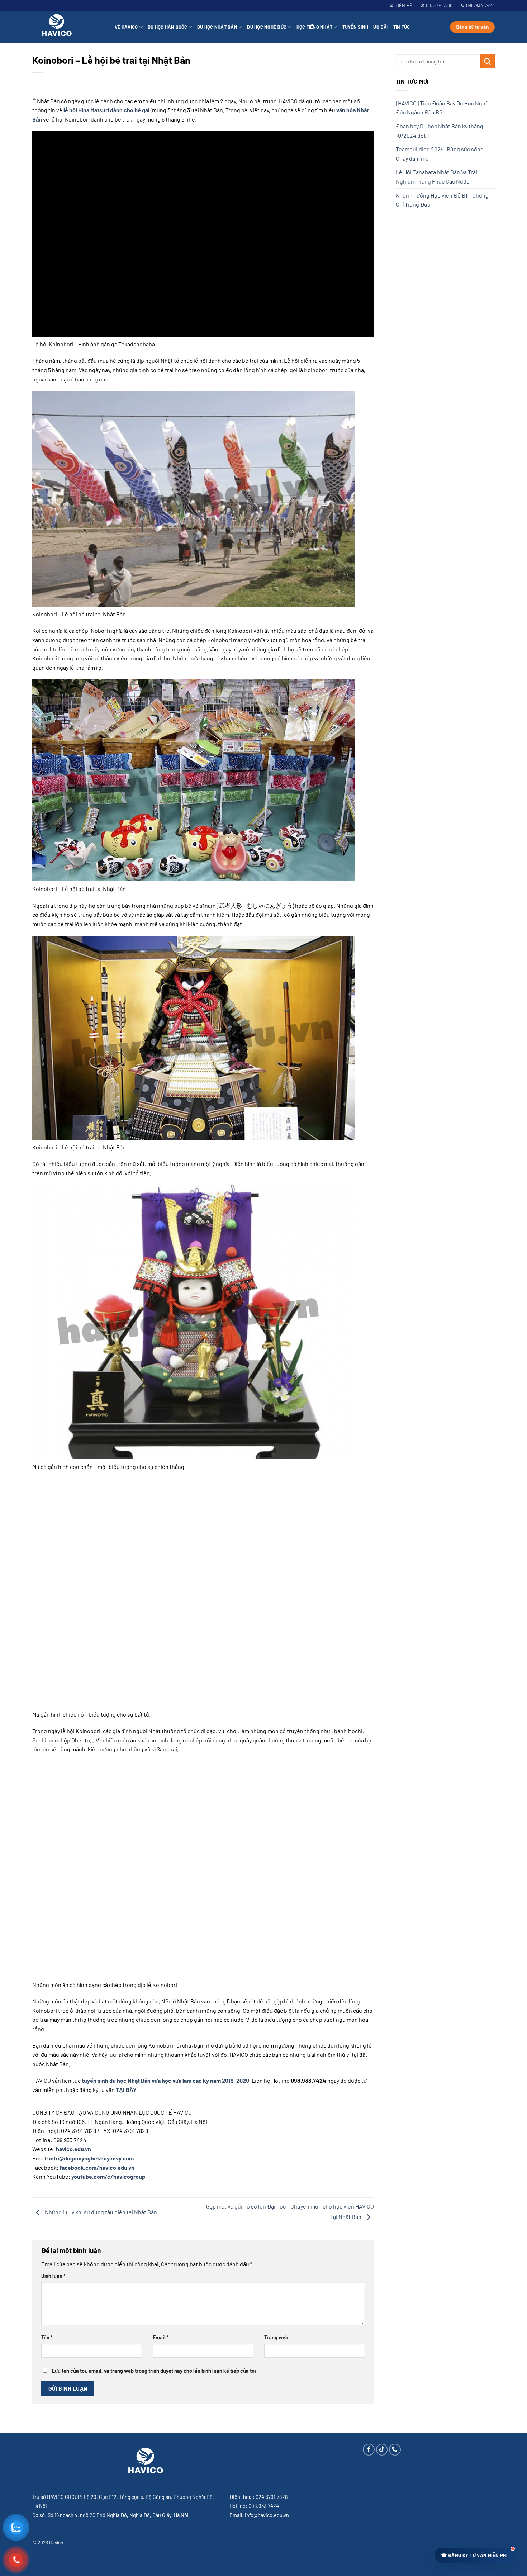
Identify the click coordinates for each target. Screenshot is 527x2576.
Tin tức (402, 27)
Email (161, 2337)
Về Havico (126, 27)
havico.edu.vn (73, 2149)
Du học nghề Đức (267, 27)
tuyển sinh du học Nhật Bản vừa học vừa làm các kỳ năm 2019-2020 (165, 2080)
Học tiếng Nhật (315, 27)
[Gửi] (488, 61)
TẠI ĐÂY (126, 2090)
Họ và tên (427, 2435)
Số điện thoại (431, 2460)
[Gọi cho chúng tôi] (395, 2450)
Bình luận (53, 2276)
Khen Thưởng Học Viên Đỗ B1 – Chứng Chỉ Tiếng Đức (442, 200)
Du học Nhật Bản (217, 27)
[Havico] (68, 27)
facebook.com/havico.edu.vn (97, 2167)
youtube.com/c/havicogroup (108, 2176)
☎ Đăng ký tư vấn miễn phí (474, 2555)
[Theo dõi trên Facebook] (369, 2450)
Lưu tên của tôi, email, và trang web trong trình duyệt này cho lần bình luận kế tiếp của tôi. (155, 2371)
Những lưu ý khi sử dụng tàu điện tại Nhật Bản (100, 2212)
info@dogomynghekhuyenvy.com (91, 2158)
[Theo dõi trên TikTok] (382, 2450)
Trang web (276, 2337)
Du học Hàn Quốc (168, 27)
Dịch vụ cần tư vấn (437, 2486)
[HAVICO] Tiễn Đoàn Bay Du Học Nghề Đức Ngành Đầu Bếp (442, 108)
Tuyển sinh (355, 27)
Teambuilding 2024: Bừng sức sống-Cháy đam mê (441, 154)
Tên (47, 2337)
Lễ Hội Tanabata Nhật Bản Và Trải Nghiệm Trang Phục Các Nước (436, 177)
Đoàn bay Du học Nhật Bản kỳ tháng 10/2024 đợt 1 (440, 131)
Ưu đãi (381, 27)
